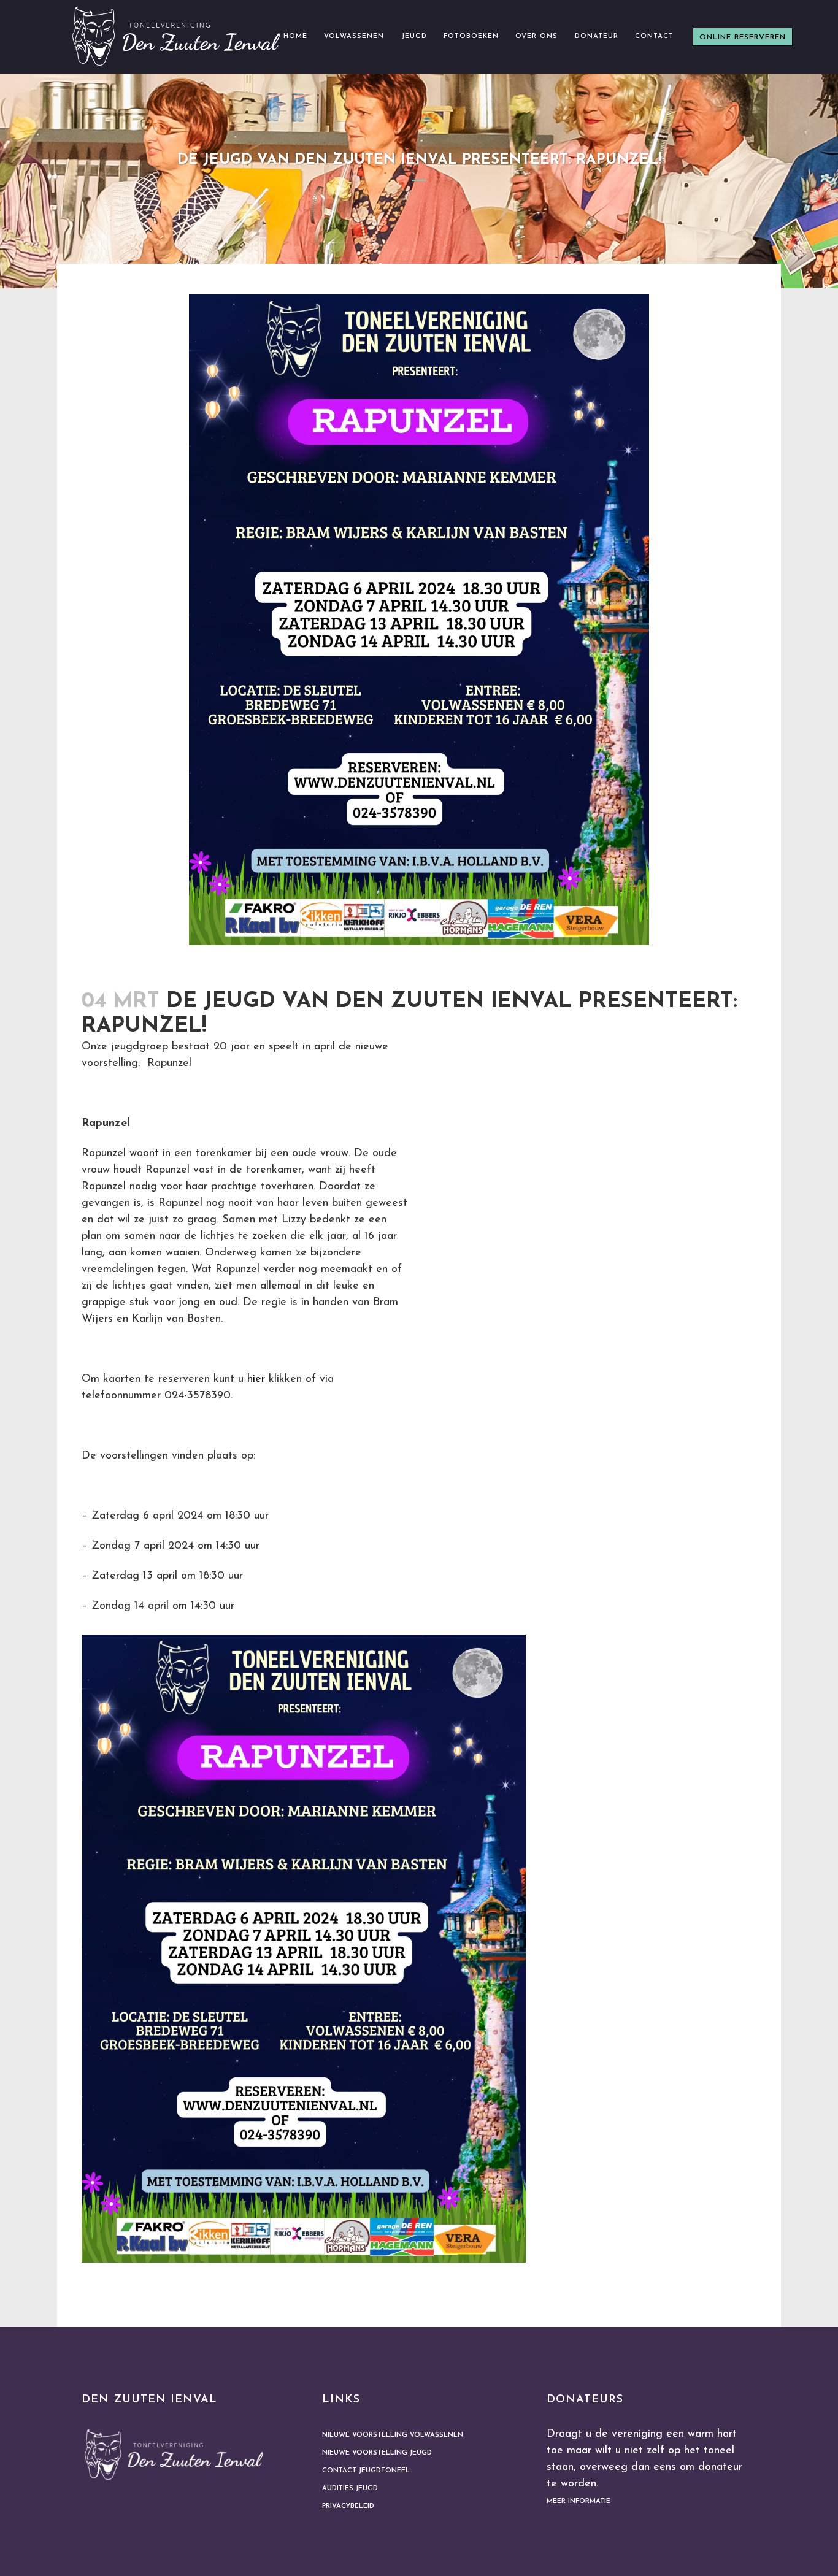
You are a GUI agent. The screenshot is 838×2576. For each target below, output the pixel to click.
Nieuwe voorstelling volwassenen (393, 2435)
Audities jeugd (350, 2489)
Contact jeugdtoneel (366, 2471)
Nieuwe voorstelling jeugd (377, 2453)
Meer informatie (579, 2501)
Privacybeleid (348, 2506)
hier (256, 1379)
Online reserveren (743, 37)
